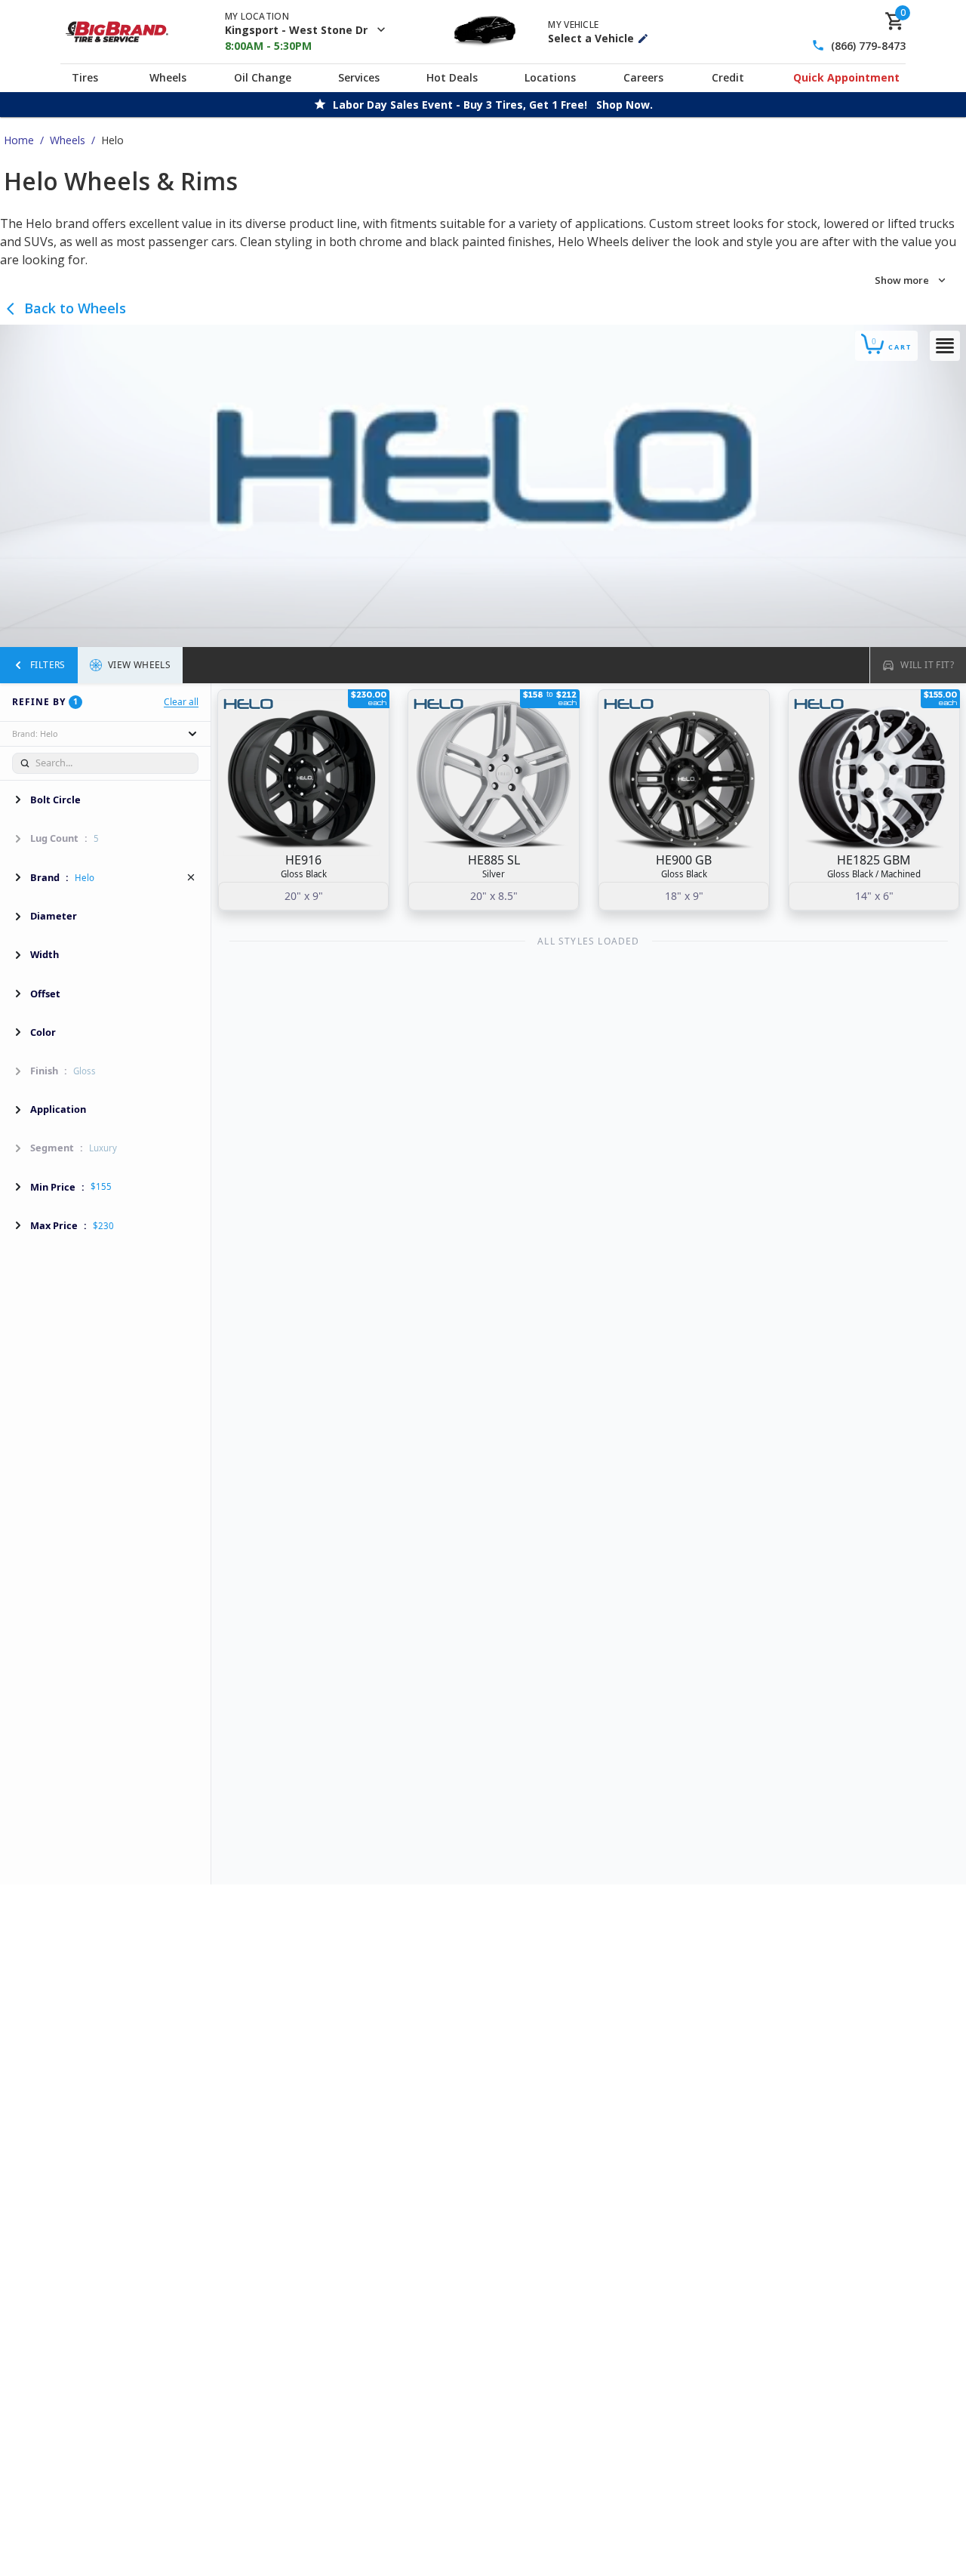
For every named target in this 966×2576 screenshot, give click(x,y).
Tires (85, 77)
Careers (643, 77)
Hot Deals (452, 77)
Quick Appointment (846, 77)
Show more (902, 280)
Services (359, 77)
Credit (728, 77)
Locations (550, 77)
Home (19, 140)
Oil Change (263, 77)
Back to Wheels (75, 308)
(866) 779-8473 (868, 46)
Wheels (168, 77)
